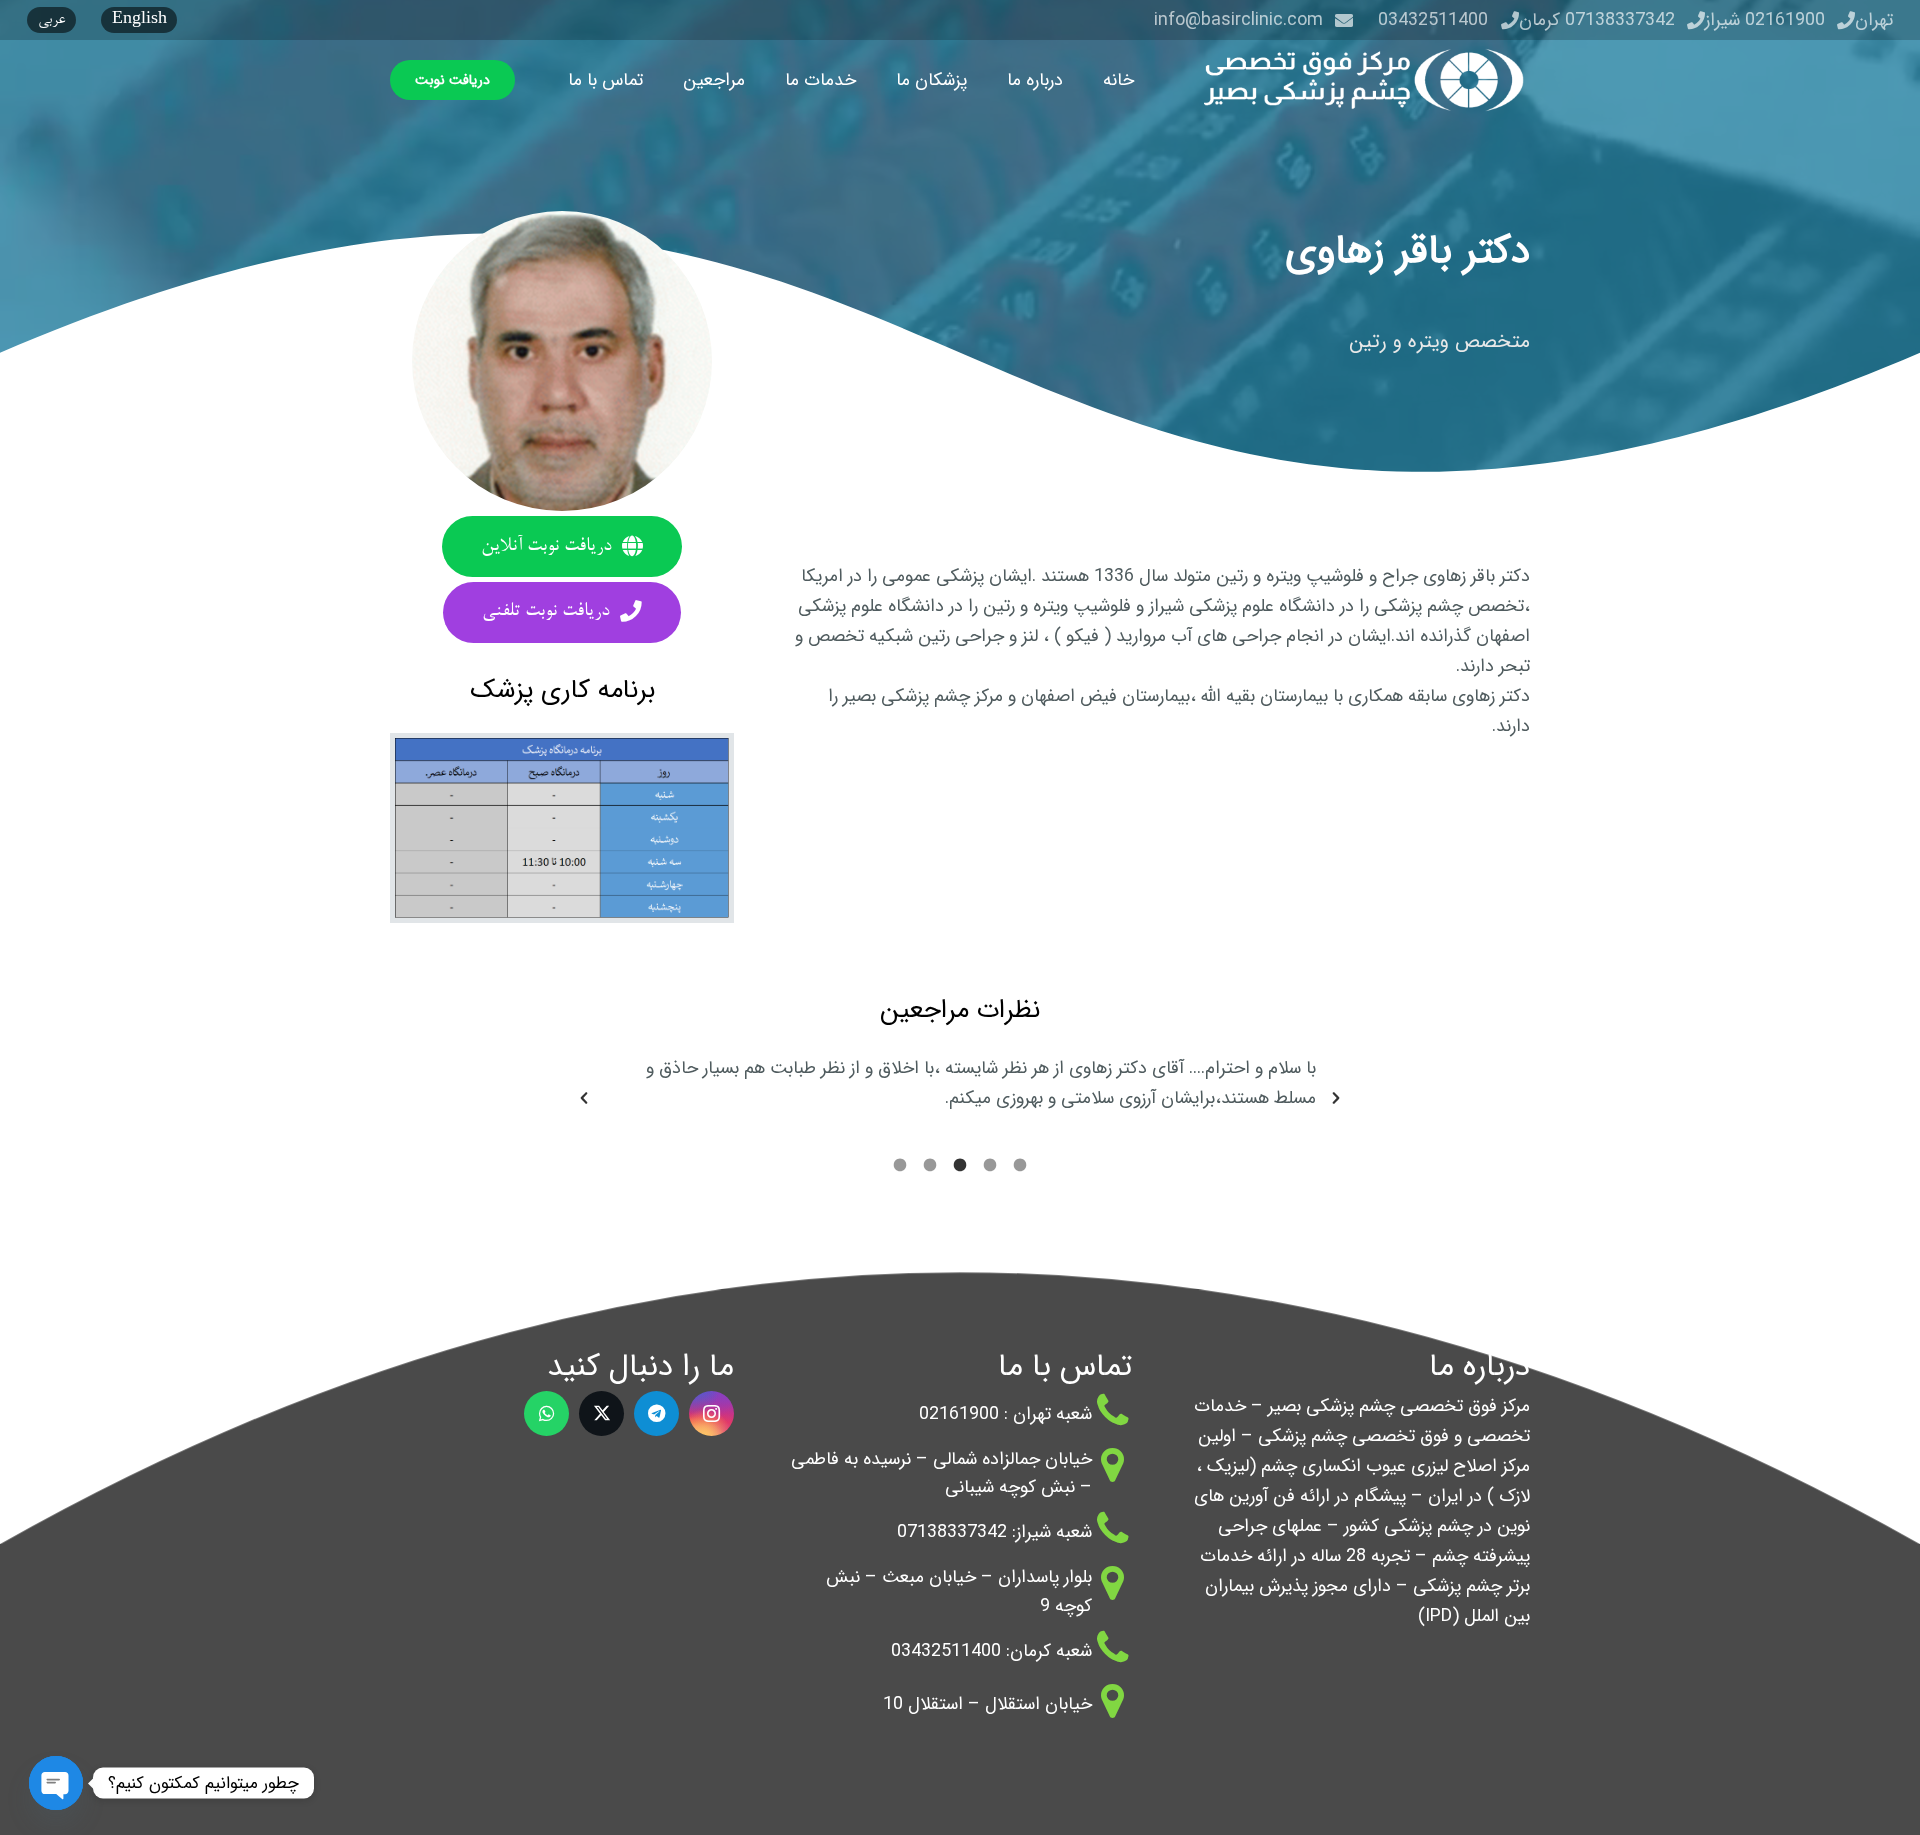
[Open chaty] (56, 1783)
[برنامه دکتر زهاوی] (562, 827)
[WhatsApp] (546, 1413)
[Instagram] (711, 1413)
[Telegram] (656, 1413)
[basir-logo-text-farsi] (1358, 80)
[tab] (1020, 1163)
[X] (601, 1413)
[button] (991, 80)
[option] (960, 1083)
